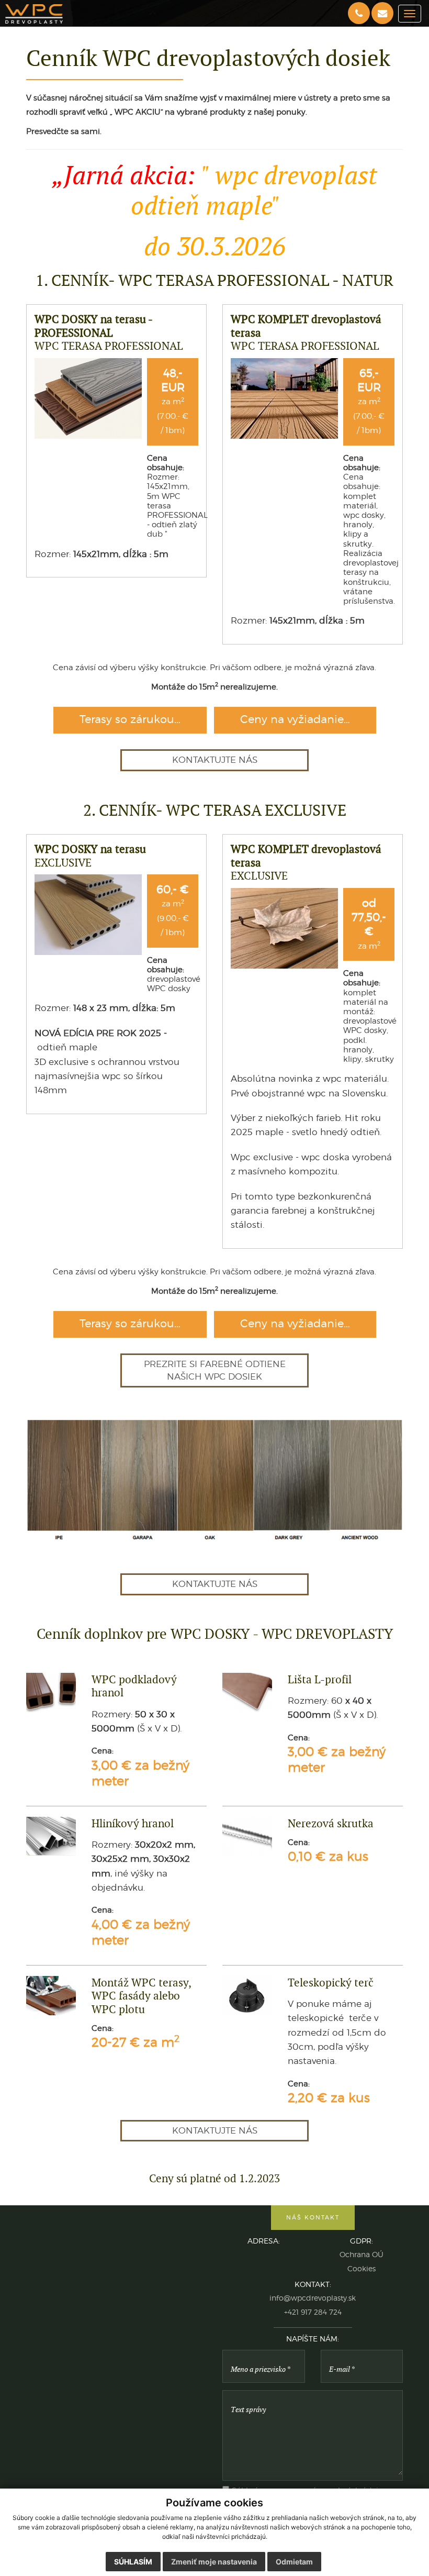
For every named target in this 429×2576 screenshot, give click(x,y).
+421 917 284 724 (313, 2312)
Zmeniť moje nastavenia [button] (214, 2562)
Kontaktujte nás (215, 760)
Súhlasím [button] (133, 2562)
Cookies (362, 2269)
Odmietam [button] (294, 2562)
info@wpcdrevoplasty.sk (313, 2298)
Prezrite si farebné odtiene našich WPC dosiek (215, 1370)
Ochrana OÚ (362, 2255)
